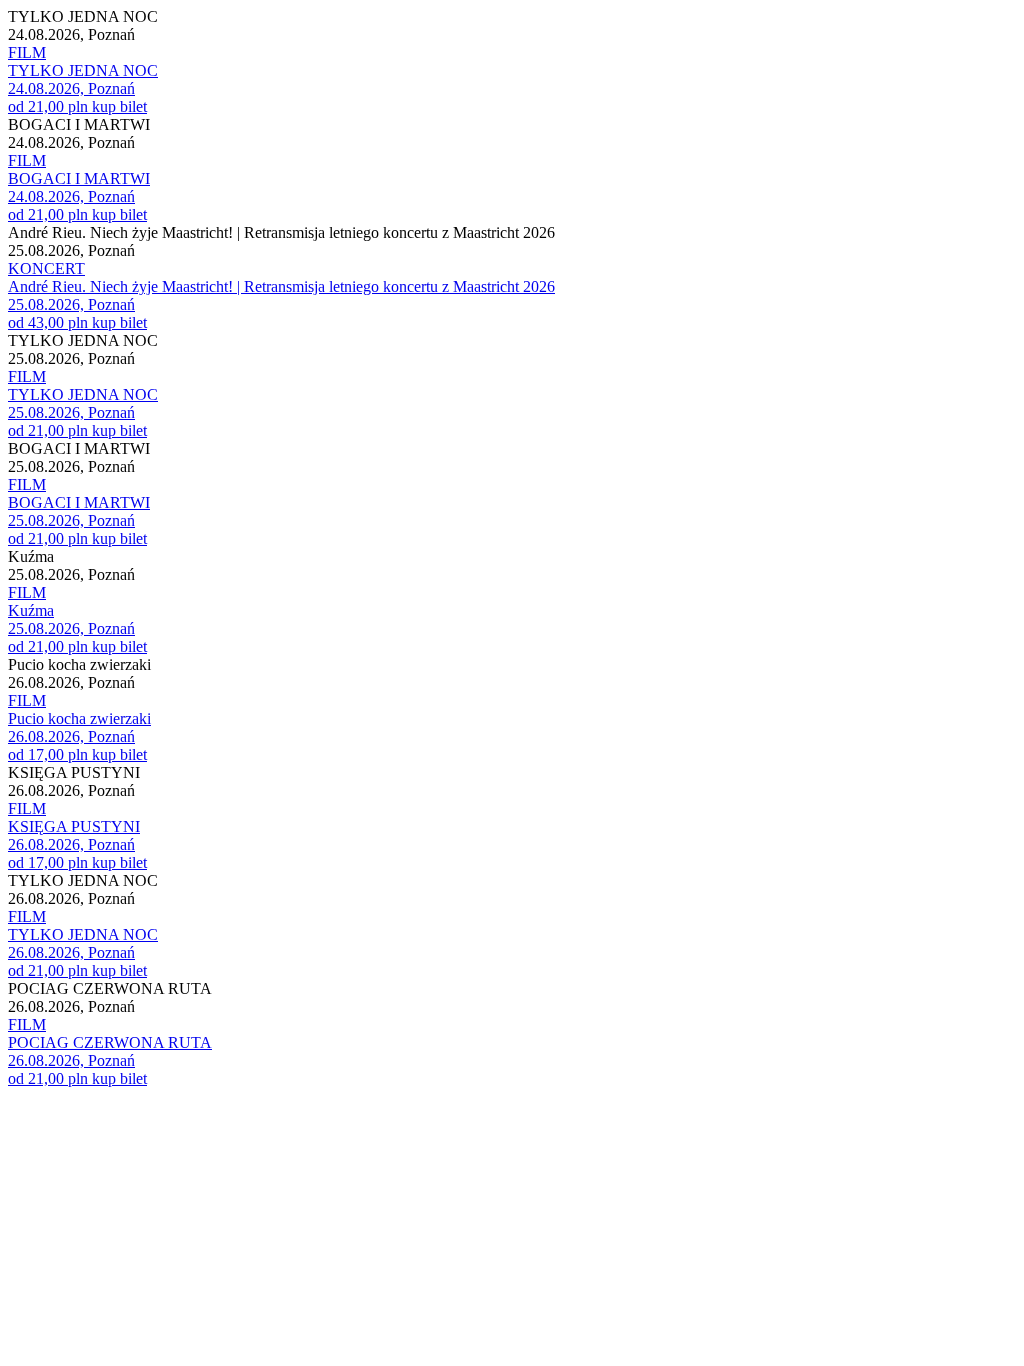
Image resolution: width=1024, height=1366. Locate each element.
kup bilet (119, 106)
